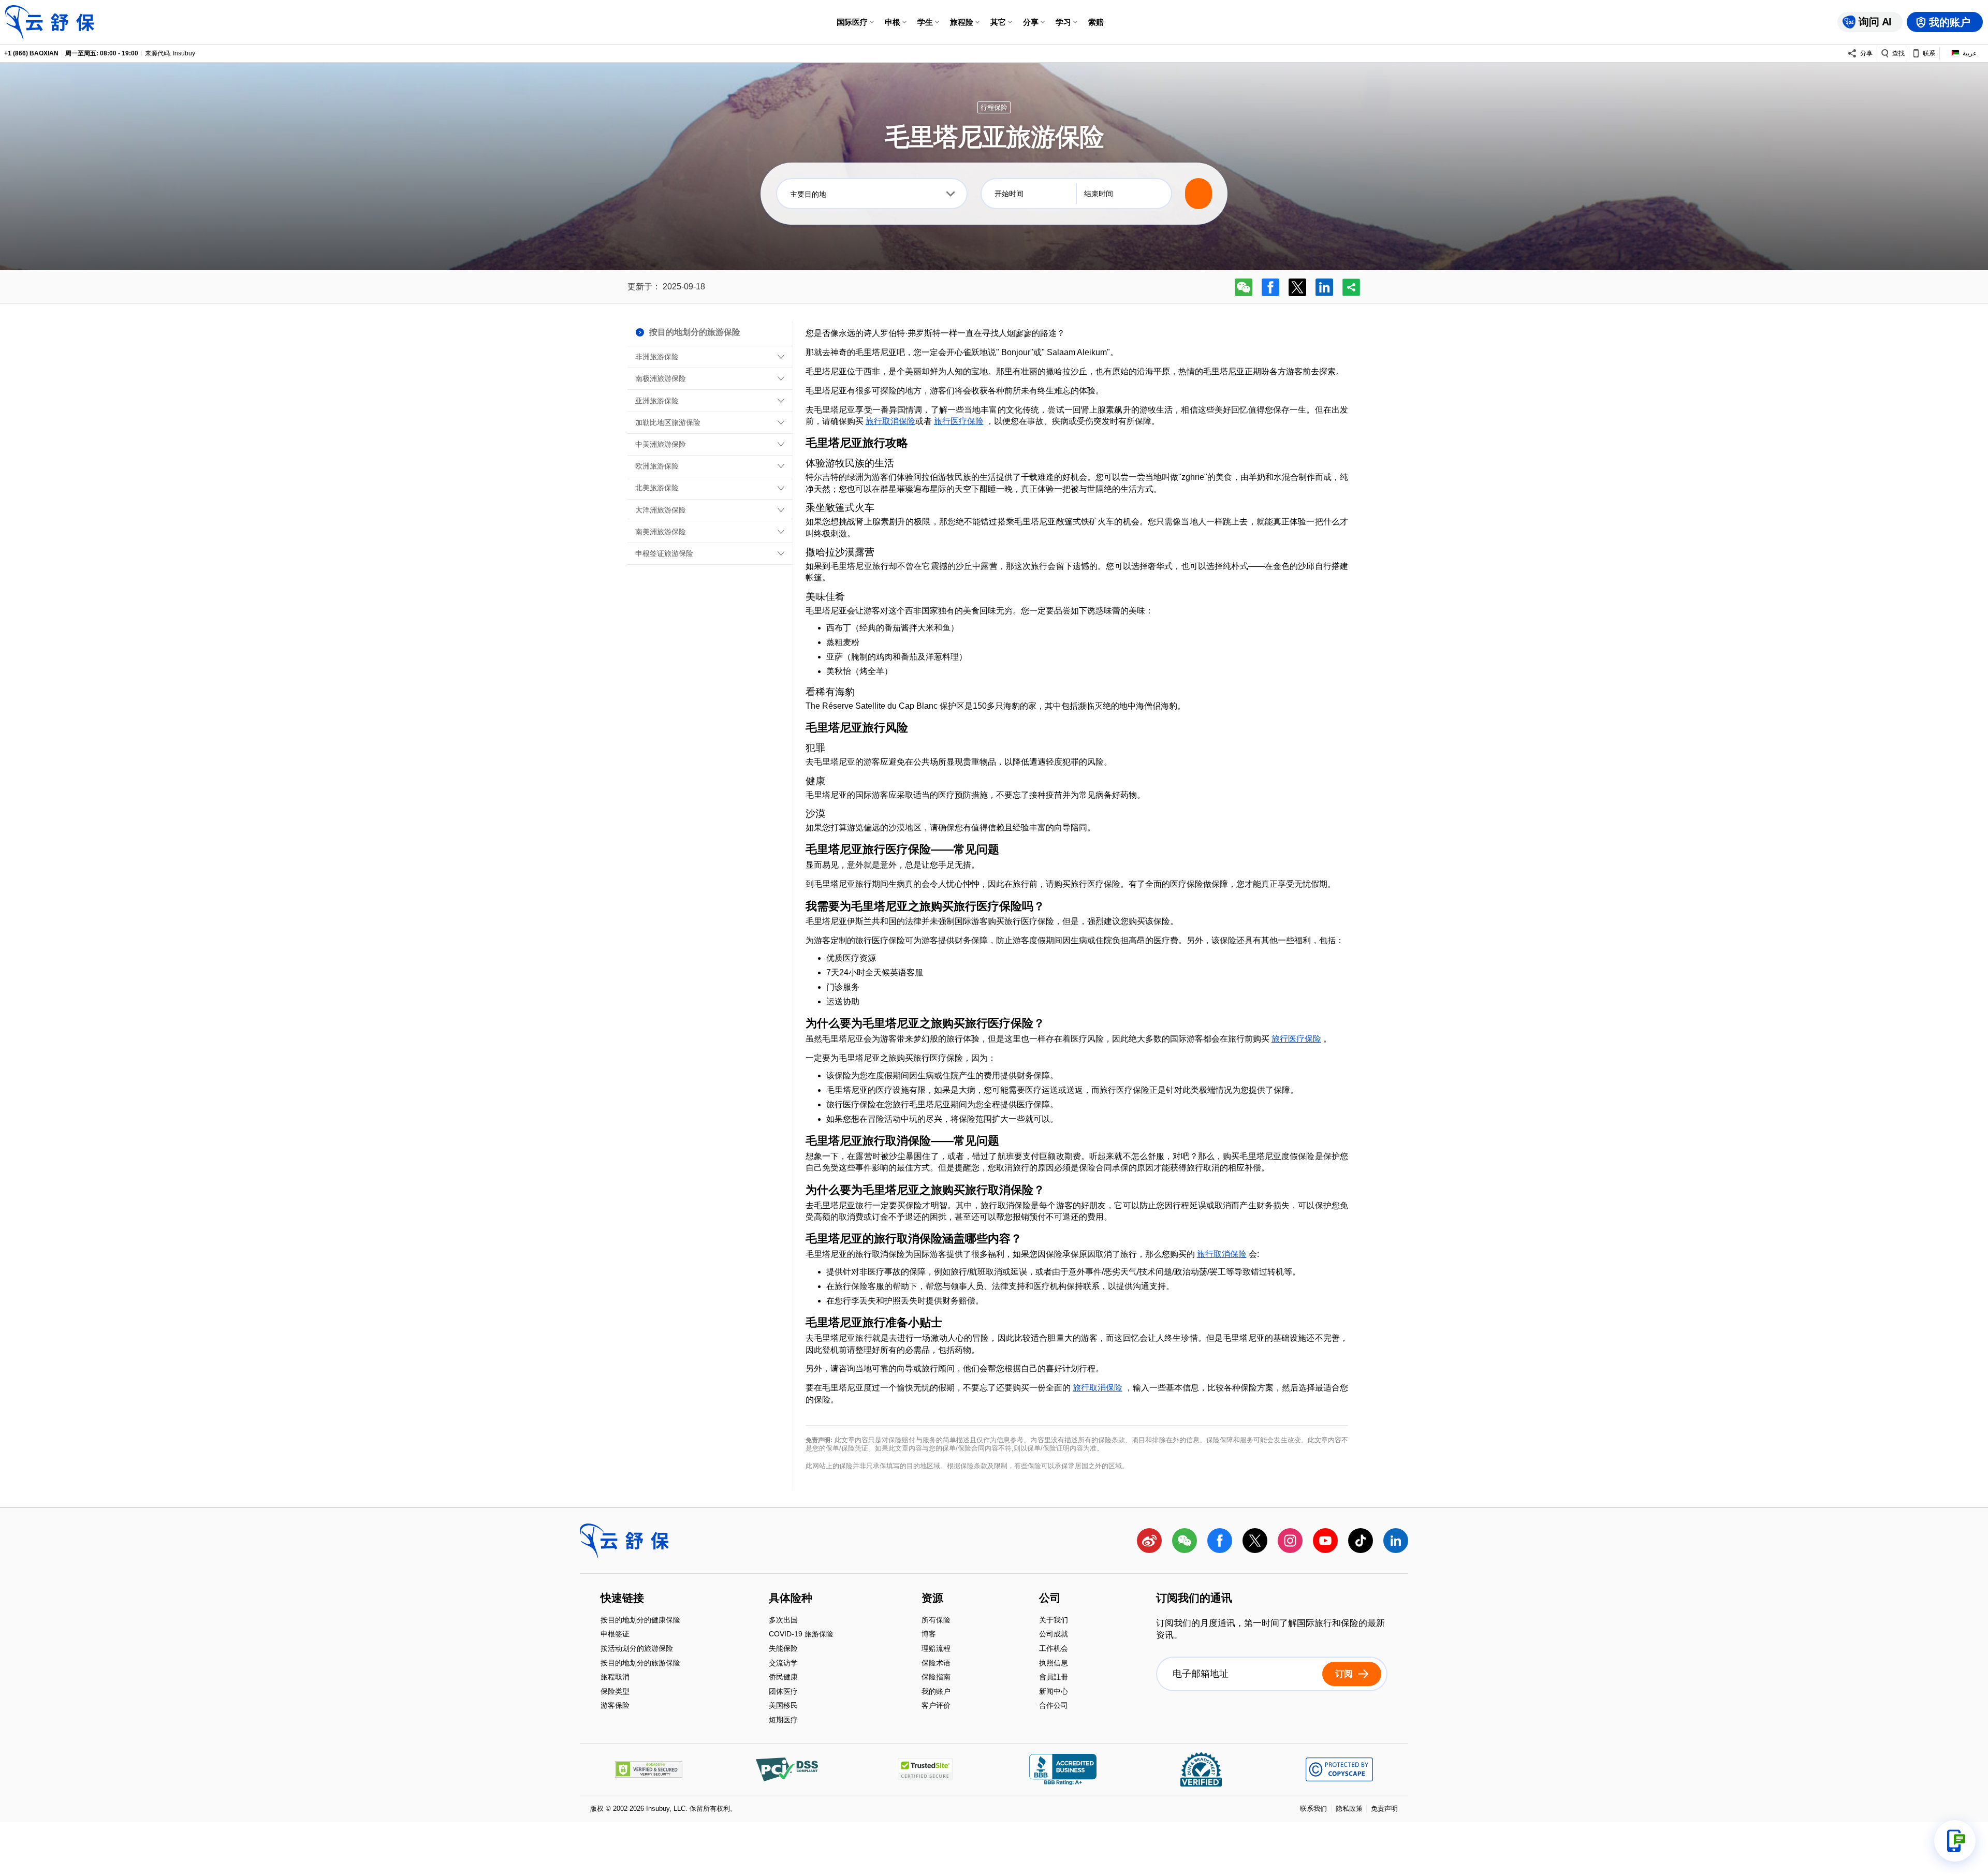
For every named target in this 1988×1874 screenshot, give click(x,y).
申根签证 (615, 1635)
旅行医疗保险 (959, 421)
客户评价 (936, 1706)
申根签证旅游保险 (664, 553)
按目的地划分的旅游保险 (640, 1664)
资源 (932, 1599)
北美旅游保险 (657, 488)
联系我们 (1313, 1809)
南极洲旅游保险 (661, 378)
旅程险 (962, 22)
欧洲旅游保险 (657, 466)
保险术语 (936, 1664)
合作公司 (1054, 1706)
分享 (1031, 22)
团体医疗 (783, 1692)
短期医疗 (783, 1720)
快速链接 (622, 1599)
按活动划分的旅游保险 (637, 1649)
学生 (925, 22)
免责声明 (1384, 1809)
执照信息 (1054, 1664)
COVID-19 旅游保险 (801, 1635)
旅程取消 (615, 1678)
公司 (1050, 1599)
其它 (998, 22)
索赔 (1096, 22)
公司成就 (1054, 1635)
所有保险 (936, 1621)
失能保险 (783, 1649)
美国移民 (783, 1707)
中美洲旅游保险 (661, 444)
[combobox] (872, 194)
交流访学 (783, 1664)
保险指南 (936, 1678)
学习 (1063, 22)
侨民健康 (783, 1678)
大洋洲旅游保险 (661, 510)
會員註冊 (1054, 1678)
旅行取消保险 (890, 421)
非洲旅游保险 (657, 357)
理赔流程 (936, 1649)
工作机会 (1054, 1649)
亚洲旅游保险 (657, 401)
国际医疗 (852, 22)
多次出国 (783, 1621)
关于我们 (1054, 1621)
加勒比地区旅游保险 (668, 422)
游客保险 (615, 1706)
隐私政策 (1349, 1809)
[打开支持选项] (1955, 1841)
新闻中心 (1054, 1692)
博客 (929, 1635)
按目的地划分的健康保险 (640, 1621)
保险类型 (615, 1692)
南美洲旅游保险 (661, 532)
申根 (893, 22)
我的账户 (936, 1692)
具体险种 (791, 1599)
